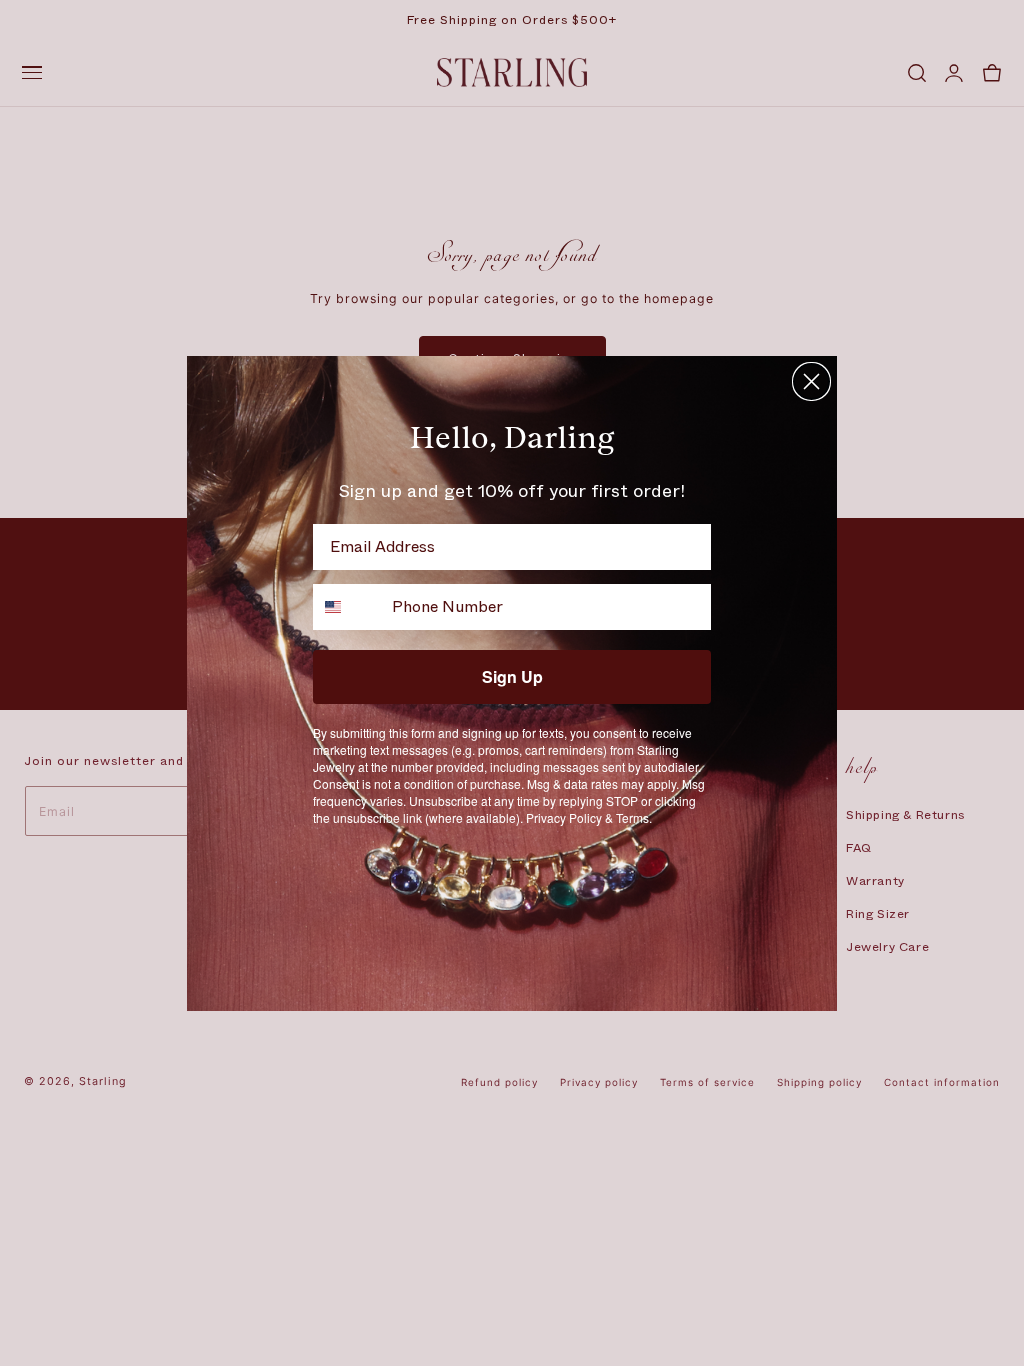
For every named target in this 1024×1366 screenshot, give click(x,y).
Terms (632, 817)
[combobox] (348, 607)
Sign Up (512, 676)
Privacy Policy (564, 817)
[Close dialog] (811, 381)
